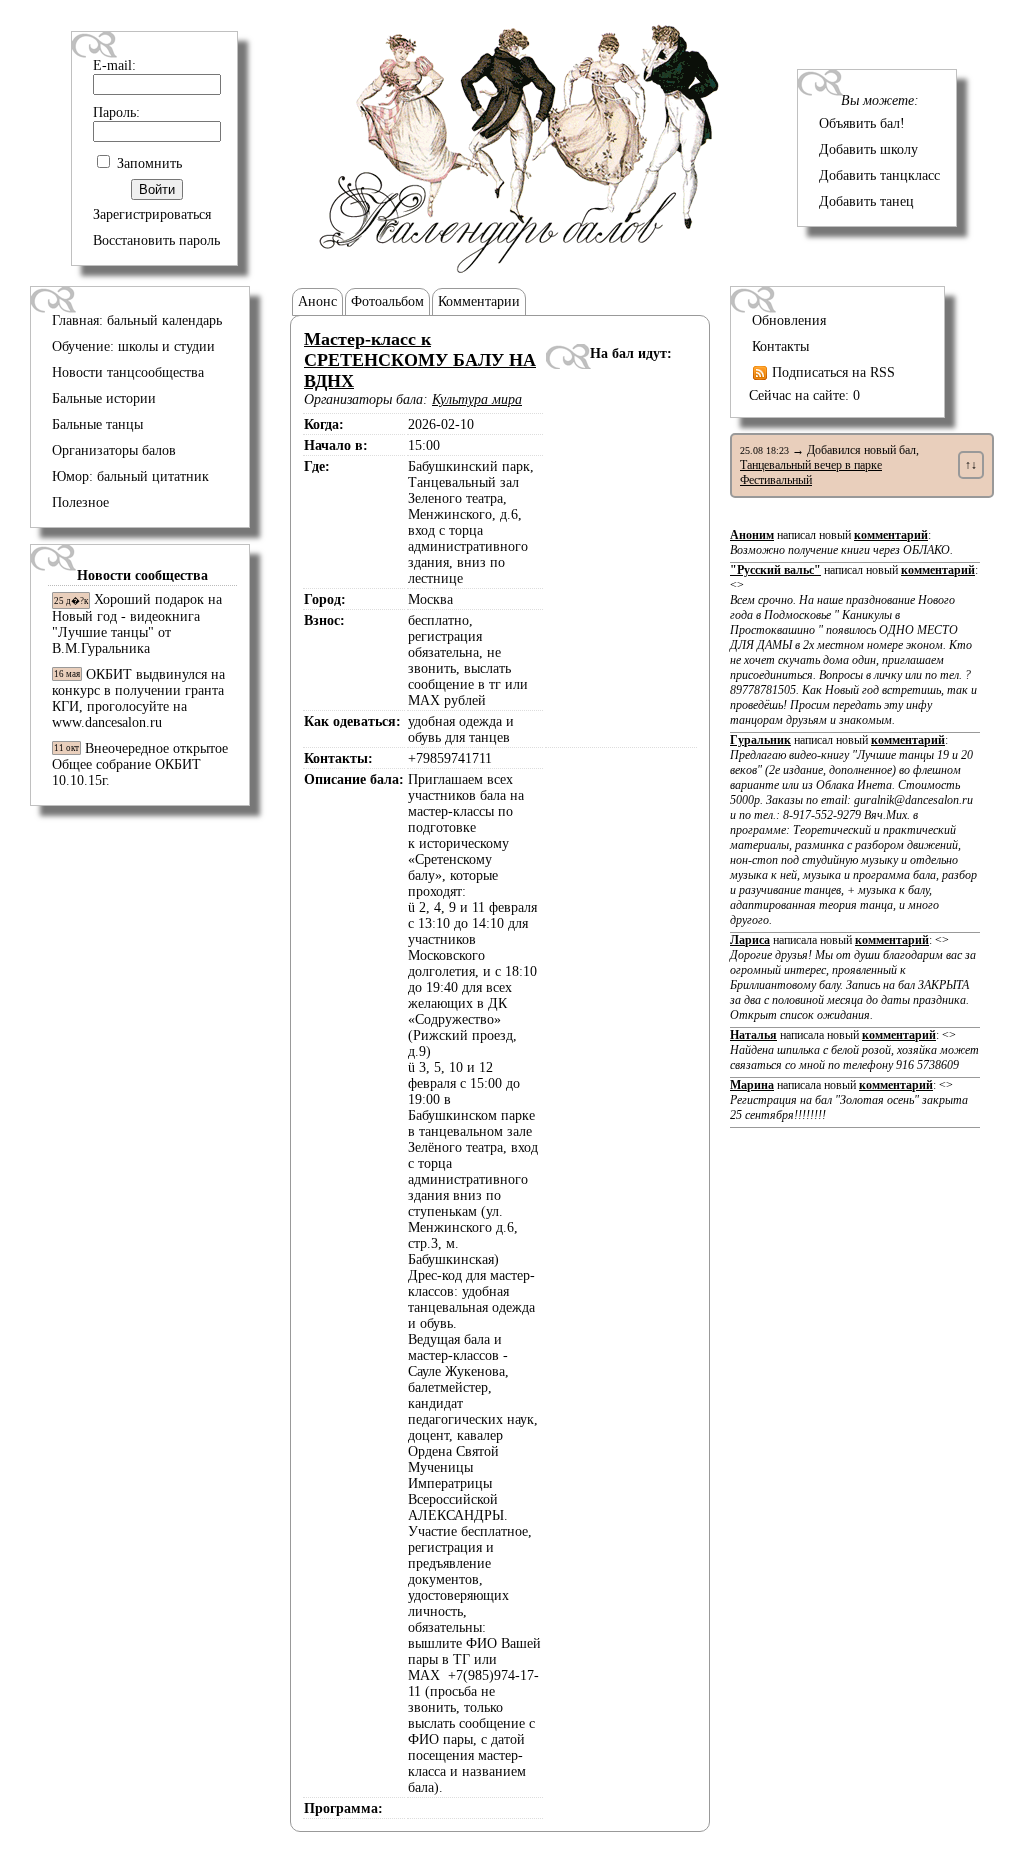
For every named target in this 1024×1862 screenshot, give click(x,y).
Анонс (317, 301)
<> (853, 652)
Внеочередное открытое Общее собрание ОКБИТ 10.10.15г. (140, 764)
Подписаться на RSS (831, 372)
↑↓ (971, 465)
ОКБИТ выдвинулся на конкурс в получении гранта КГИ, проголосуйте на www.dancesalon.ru (138, 698)
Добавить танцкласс (879, 175)
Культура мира (477, 399)
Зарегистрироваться (152, 214)
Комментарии (479, 301)
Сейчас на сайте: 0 (804, 395)
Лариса (750, 940)
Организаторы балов (114, 450)
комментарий (891, 535)
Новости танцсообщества (128, 372)
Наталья (753, 1035)
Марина (752, 1085)
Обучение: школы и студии (133, 346)
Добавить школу (868, 149)
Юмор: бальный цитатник (130, 476)
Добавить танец (866, 201)
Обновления (789, 320)
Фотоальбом (387, 301)
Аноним (752, 535)
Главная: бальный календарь (137, 320)
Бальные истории (104, 398)
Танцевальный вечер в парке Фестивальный (811, 472)
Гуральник (760, 740)
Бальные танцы (97, 424)
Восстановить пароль (156, 240)
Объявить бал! (862, 123)
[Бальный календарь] (520, 268)
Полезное (80, 502)
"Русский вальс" (775, 570)
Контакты (780, 346)
